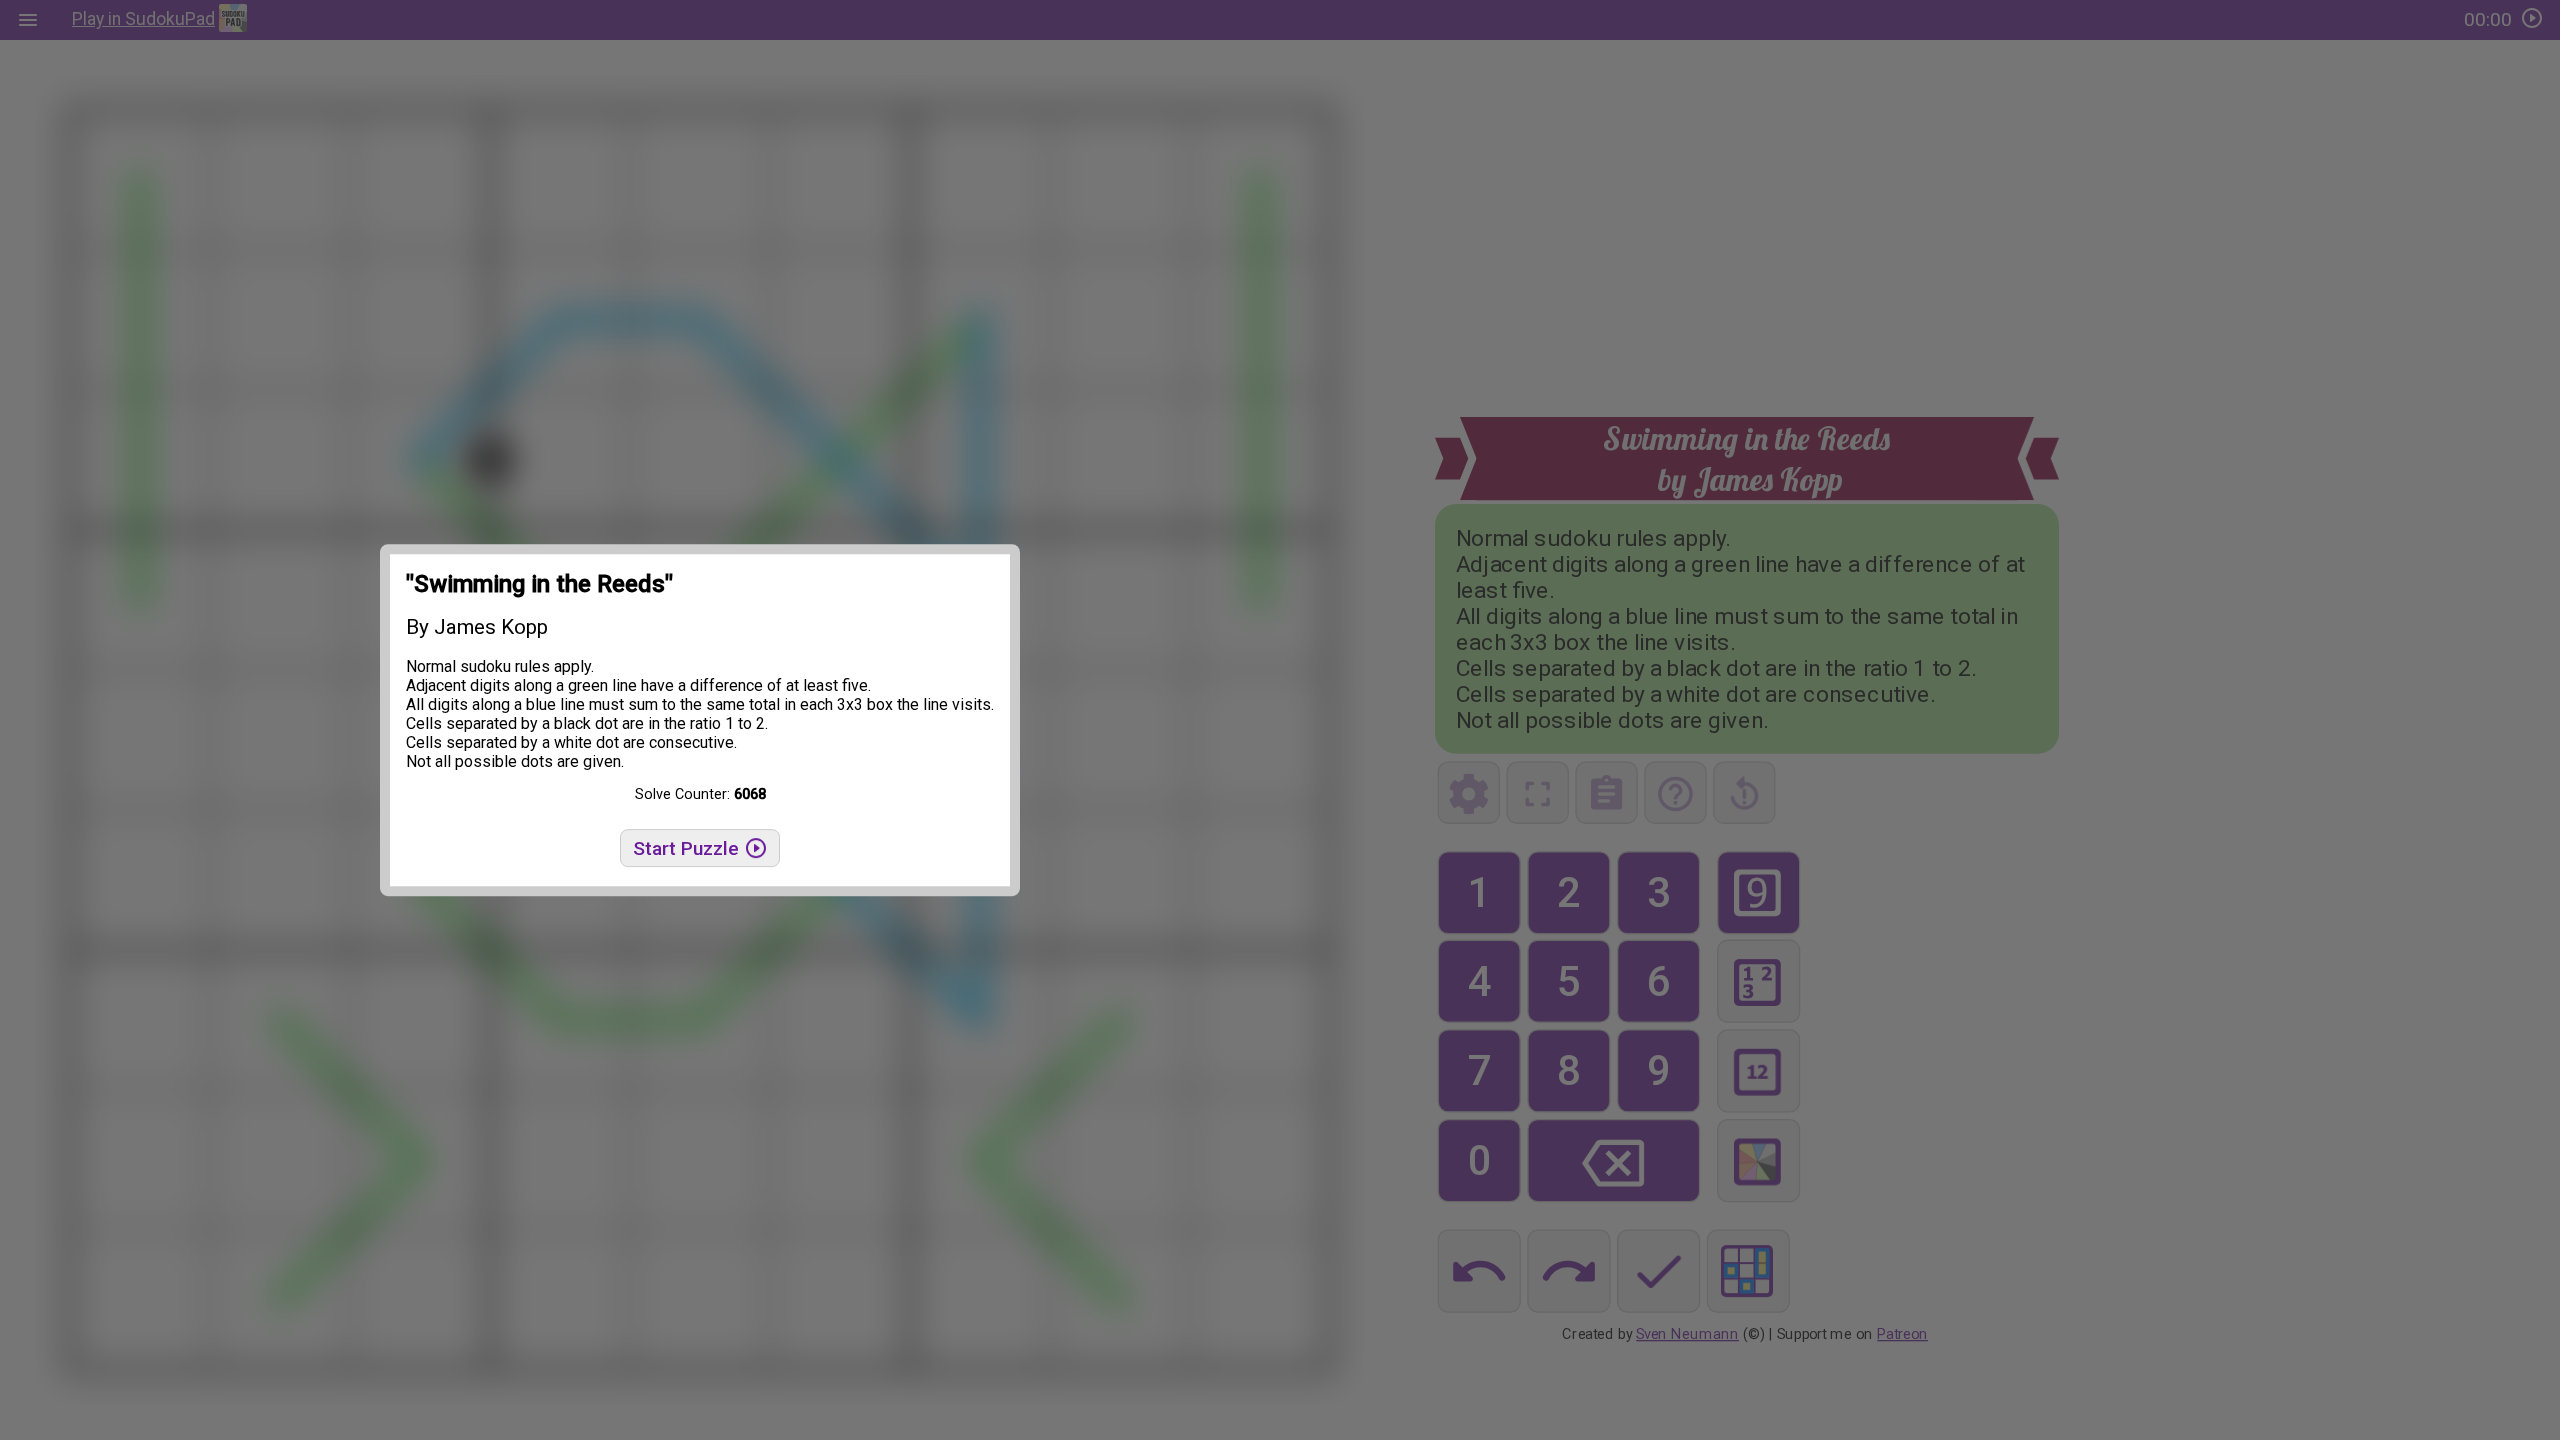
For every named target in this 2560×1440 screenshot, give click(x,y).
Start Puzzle (688, 848)
